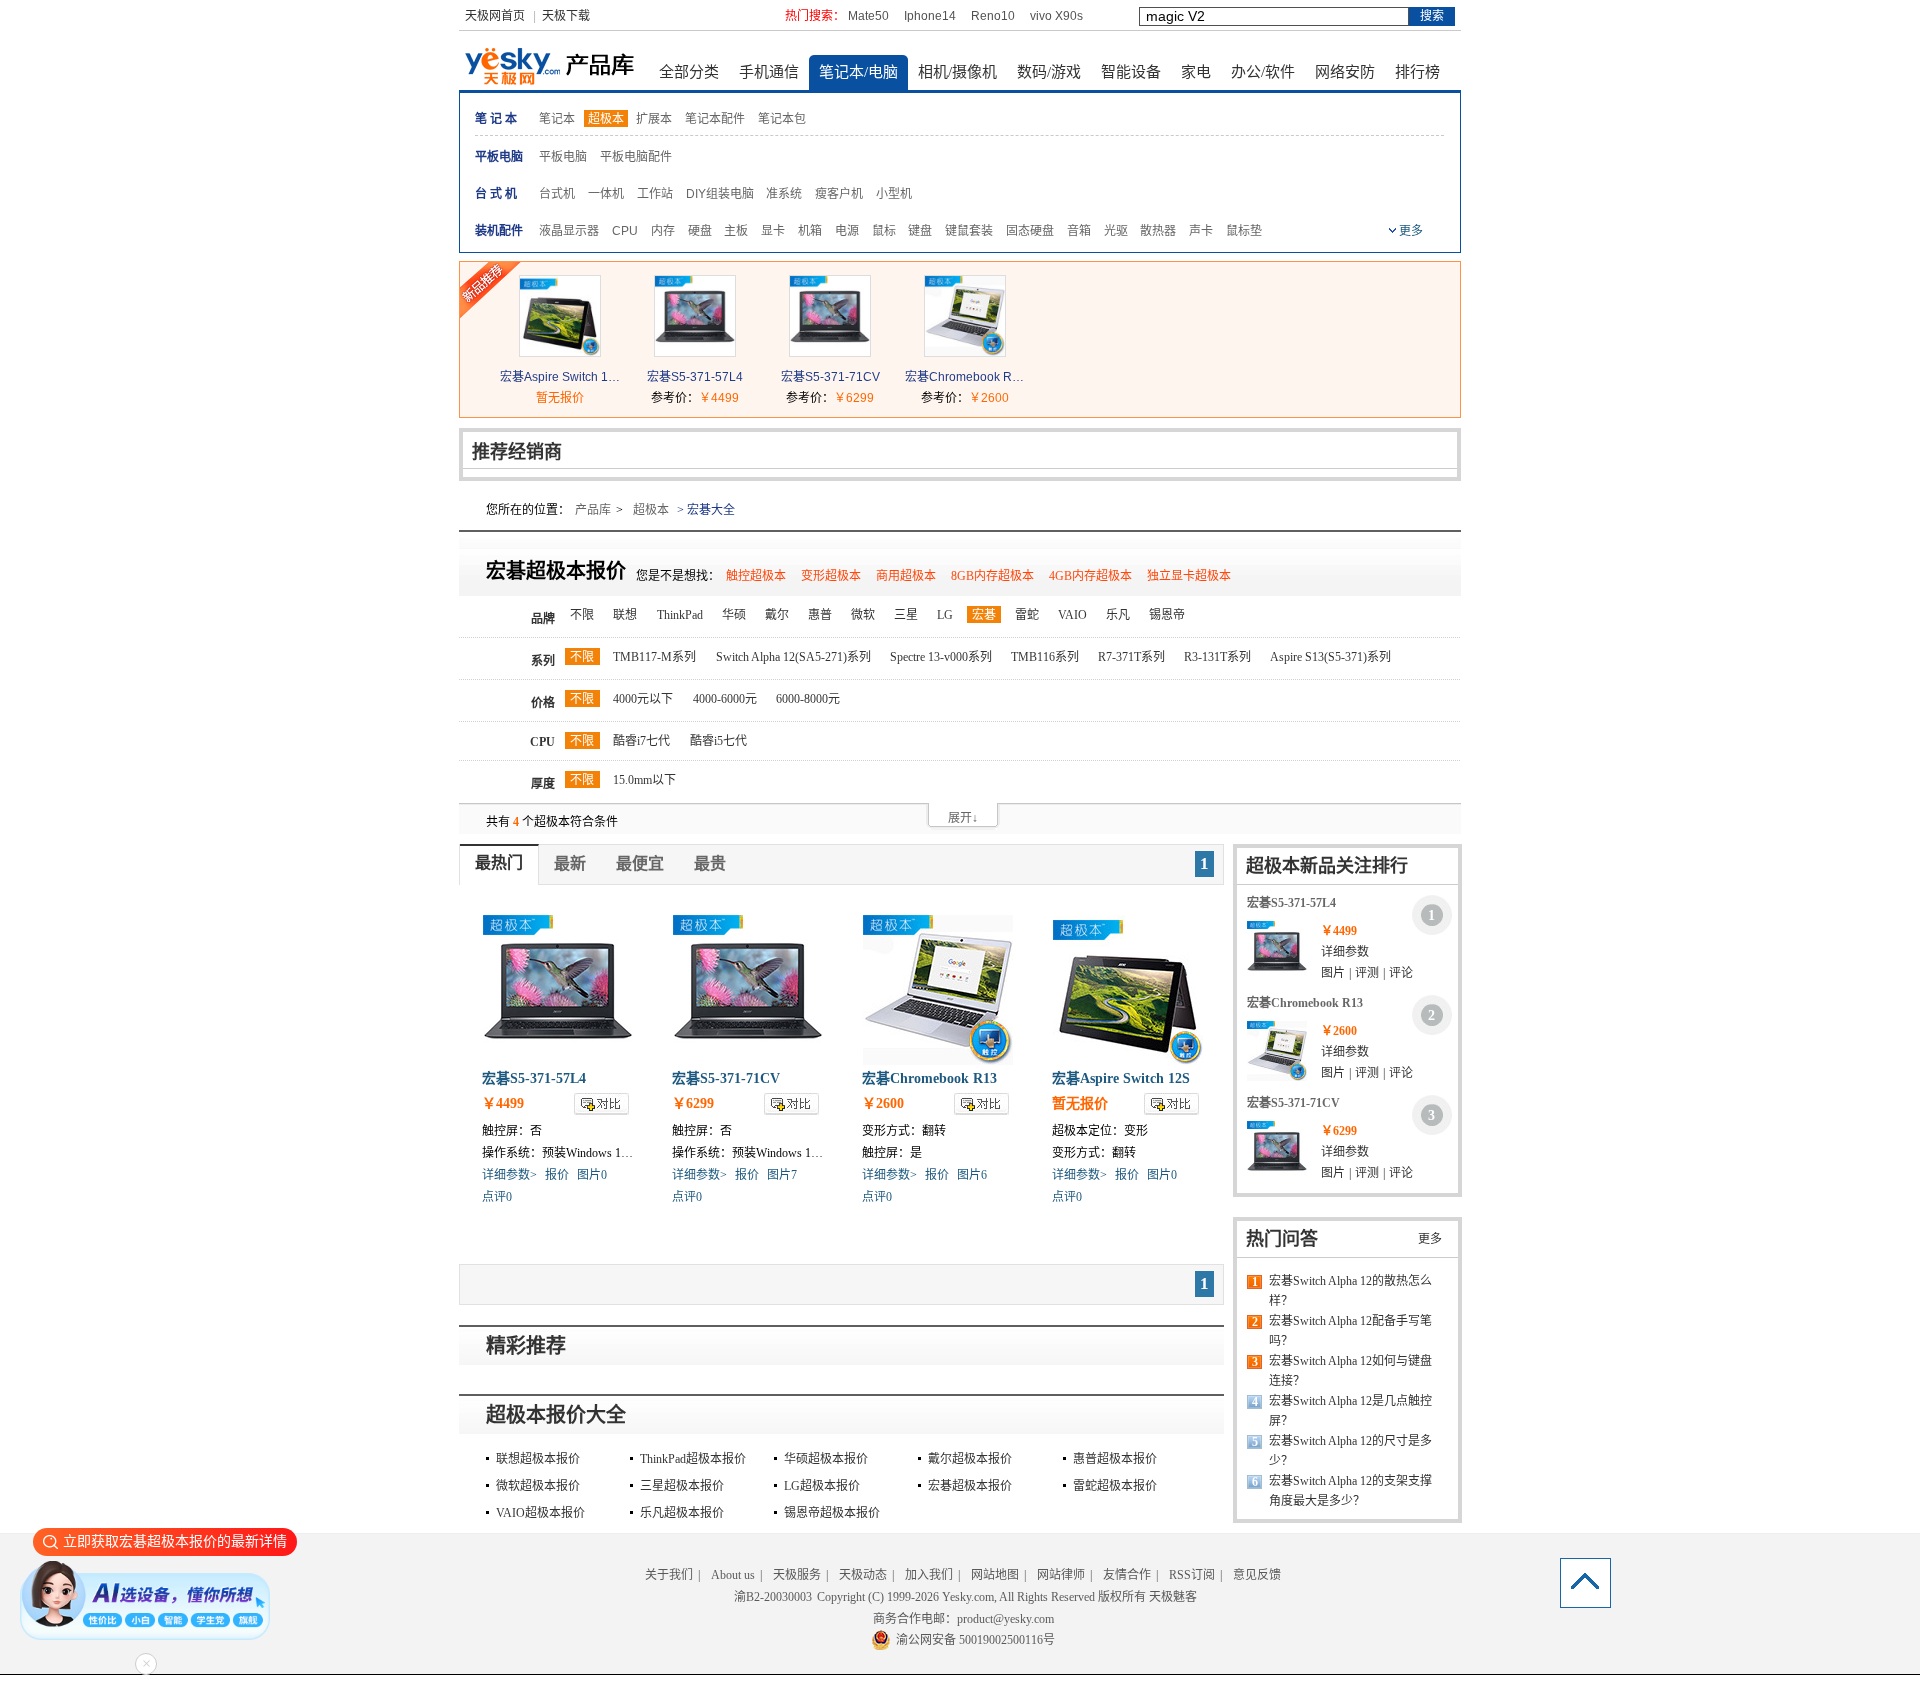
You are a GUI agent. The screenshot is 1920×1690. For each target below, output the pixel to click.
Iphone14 (930, 16)
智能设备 (1131, 72)
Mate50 (868, 16)
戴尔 (777, 615)
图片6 (972, 1175)
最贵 (710, 863)
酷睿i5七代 (718, 741)
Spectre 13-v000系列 (941, 657)
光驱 (1116, 231)
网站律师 (1061, 1575)
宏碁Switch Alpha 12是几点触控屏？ (1350, 1411)
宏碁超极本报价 (970, 1486)
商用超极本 (906, 576)
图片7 (782, 1175)
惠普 (820, 615)
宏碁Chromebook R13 (965, 377)
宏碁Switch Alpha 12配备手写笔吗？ (1350, 1331)
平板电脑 (563, 157)
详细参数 (1345, 952)
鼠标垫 (1244, 231)
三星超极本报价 (682, 1486)
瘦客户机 (839, 194)
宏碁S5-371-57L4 (695, 377)
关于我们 (669, 1575)
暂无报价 (560, 398)
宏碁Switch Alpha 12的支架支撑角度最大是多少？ (1350, 1491)
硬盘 (700, 231)
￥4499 (719, 398)
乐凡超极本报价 (682, 1513)
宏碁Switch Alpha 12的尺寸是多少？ (1350, 1451)
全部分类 (689, 72)
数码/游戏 (1049, 72)
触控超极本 (756, 576)
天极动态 (863, 1575)
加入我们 (929, 1575)
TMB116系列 (1045, 657)
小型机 (894, 194)
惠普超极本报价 (1115, 1459)
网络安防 (1345, 72)
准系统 (784, 194)
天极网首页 (495, 16)
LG (945, 615)
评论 (1401, 973)
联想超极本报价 (538, 1459)
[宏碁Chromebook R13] (965, 352)
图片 (1333, 973)
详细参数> (509, 1175)
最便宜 (640, 863)
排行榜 (1417, 72)
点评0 (497, 1197)
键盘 (920, 231)
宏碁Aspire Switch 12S (560, 377)
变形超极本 (831, 576)
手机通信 (769, 72)
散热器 (1158, 231)
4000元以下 (643, 699)
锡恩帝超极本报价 (832, 1513)
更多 (1430, 1239)
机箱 (810, 231)
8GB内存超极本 (992, 576)
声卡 (1201, 231)
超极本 (606, 119)
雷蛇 (1027, 615)
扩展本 (654, 119)
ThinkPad (680, 615)
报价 (557, 1175)
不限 (582, 615)
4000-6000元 (725, 699)
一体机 (606, 194)
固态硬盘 (1030, 231)
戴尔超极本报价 (970, 1459)
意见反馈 (1257, 1575)
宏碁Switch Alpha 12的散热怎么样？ (1350, 1291)
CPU (625, 231)
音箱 (1079, 231)
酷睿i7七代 (641, 741)
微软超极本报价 (538, 1486)
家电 (1196, 72)
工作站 (655, 194)
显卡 (773, 231)
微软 (863, 615)
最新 (570, 863)
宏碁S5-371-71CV (830, 377)
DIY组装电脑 (720, 194)
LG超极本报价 (822, 1486)
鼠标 (884, 231)
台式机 (557, 194)
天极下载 (566, 16)
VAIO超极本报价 (540, 1513)
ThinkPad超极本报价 (693, 1459)
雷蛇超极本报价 (1115, 1486)
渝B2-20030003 (773, 1597)
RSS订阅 (1192, 1575)
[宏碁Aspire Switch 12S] (560, 352)
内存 (663, 231)
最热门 (499, 862)
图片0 (592, 1175)
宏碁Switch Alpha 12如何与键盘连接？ (1350, 1371)
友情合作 (1127, 1575)
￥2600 (989, 398)
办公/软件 (1263, 72)
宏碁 (984, 615)
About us (733, 1575)
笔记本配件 (715, 119)
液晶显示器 (569, 231)
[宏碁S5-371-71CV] (830, 352)
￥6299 (854, 398)
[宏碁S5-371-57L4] (695, 352)
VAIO (1072, 615)
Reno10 (993, 16)
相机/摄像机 (957, 72)
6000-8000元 (808, 699)
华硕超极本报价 (826, 1459)
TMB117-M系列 (654, 657)
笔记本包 (782, 119)
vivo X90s (1056, 16)
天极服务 (797, 1575)
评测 (1367, 973)
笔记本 (557, 119)
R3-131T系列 (1217, 657)
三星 (906, 615)
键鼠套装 (969, 231)
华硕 (734, 615)
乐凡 (1118, 615)
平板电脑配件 (636, 157)
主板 (736, 231)
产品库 (593, 510)
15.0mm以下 (644, 780)
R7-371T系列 (1131, 657)
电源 (847, 231)
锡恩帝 (1167, 615)
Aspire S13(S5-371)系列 (1330, 657)
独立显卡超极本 (1189, 576)
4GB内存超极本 (1090, 576)
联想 (625, 615)
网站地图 (995, 1575)
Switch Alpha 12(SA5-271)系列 (793, 657)
